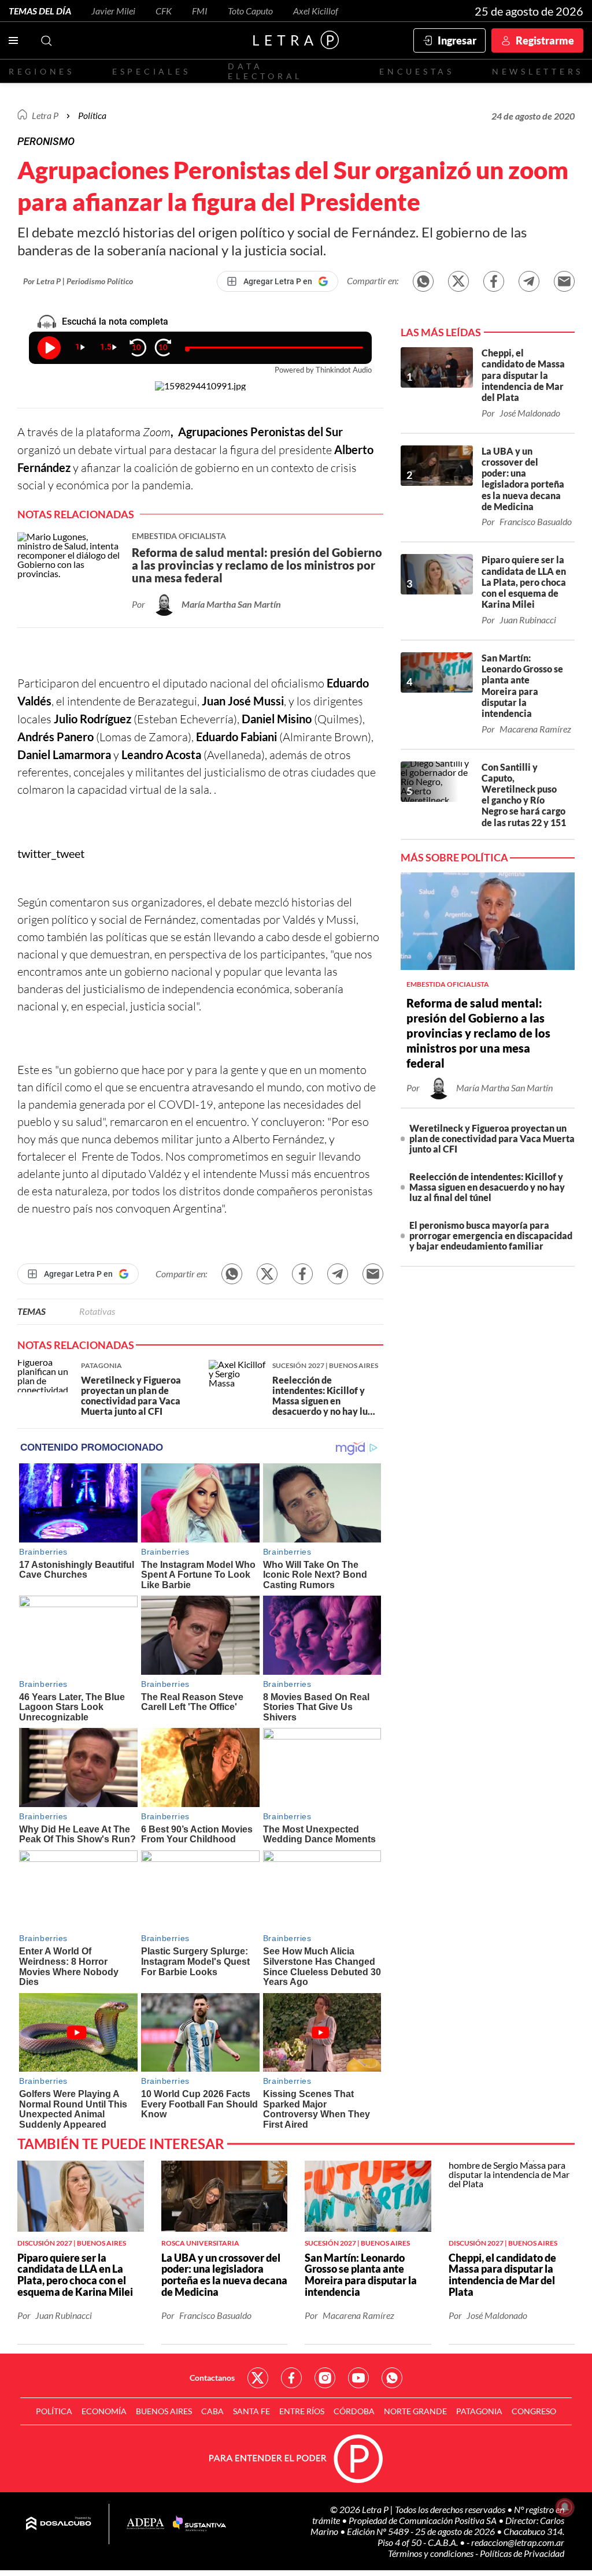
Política (92, 115)
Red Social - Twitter (258, 2378)
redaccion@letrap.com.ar (518, 2542)
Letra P (45, 115)
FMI (200, 11)
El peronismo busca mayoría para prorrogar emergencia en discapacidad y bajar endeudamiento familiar (491, 1235)
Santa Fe (251, 2411)
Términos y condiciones (432, 2553)
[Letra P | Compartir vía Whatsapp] (423, 281)
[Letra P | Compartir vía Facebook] (494, 281)
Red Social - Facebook (291, 2378)
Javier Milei (113, 11)
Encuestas (417, 71)
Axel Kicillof (316, 11)
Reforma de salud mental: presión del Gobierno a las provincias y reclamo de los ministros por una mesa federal (478, 1033)
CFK (164, 11)
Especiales (151, 71)
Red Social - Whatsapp (392, 2378)
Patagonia (479, 2411)
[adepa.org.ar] (145, 2524)
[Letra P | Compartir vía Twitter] (458, 281)
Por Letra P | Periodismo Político (78, 281)
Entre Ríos (302, 2411)
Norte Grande (415, 2411)
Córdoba (354, 2411)
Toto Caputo (250, 11)
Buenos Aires (164, 2411)
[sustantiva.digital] (199, 2524)
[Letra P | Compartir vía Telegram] (529, 281)
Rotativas (97, 1311)
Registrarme (545, 40)
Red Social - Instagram (325, 2378)
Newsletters (538, 71)
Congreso (534, 2411)
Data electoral (265, 71)
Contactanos (212, 2378)
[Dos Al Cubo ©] (59, 2524)
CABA (212, 2411)
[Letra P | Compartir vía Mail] (564, 281)
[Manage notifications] (565, 2507)
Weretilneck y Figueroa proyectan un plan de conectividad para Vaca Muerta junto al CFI (492, 1138)
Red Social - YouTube (358, 2378)
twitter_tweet (51, 853)
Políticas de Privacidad (522, 2553)
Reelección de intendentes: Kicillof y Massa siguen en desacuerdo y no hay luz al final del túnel (487, 1187)
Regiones (42, 71)
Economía (104, 2411)
